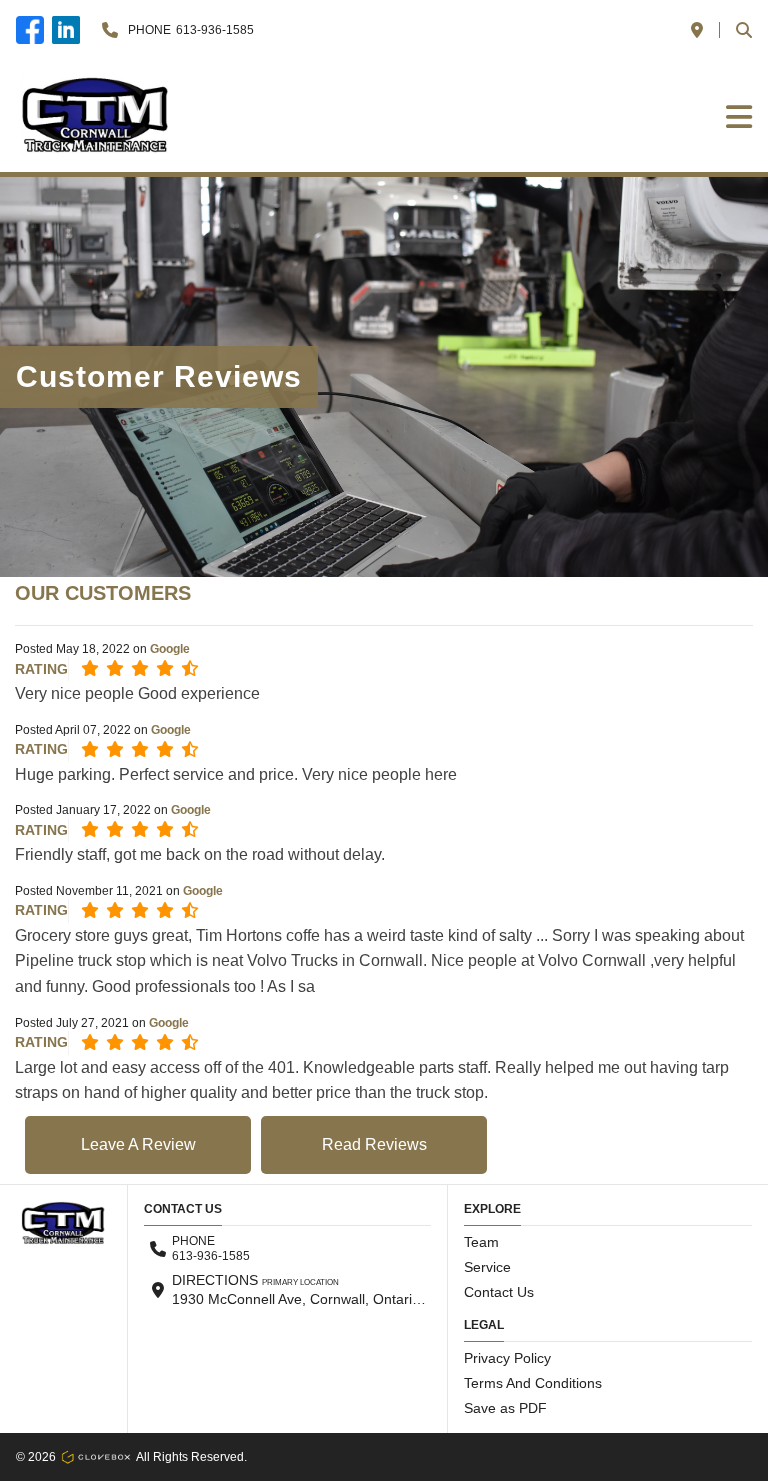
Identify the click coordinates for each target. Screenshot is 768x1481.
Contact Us (499, 1292)
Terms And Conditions (533, 1383)
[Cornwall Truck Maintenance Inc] (96, 116)
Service (487, 1267)
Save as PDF (505, 1408)
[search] (744, 30)
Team (481, 1242)
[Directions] (697, 30)
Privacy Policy (507, 1358)
